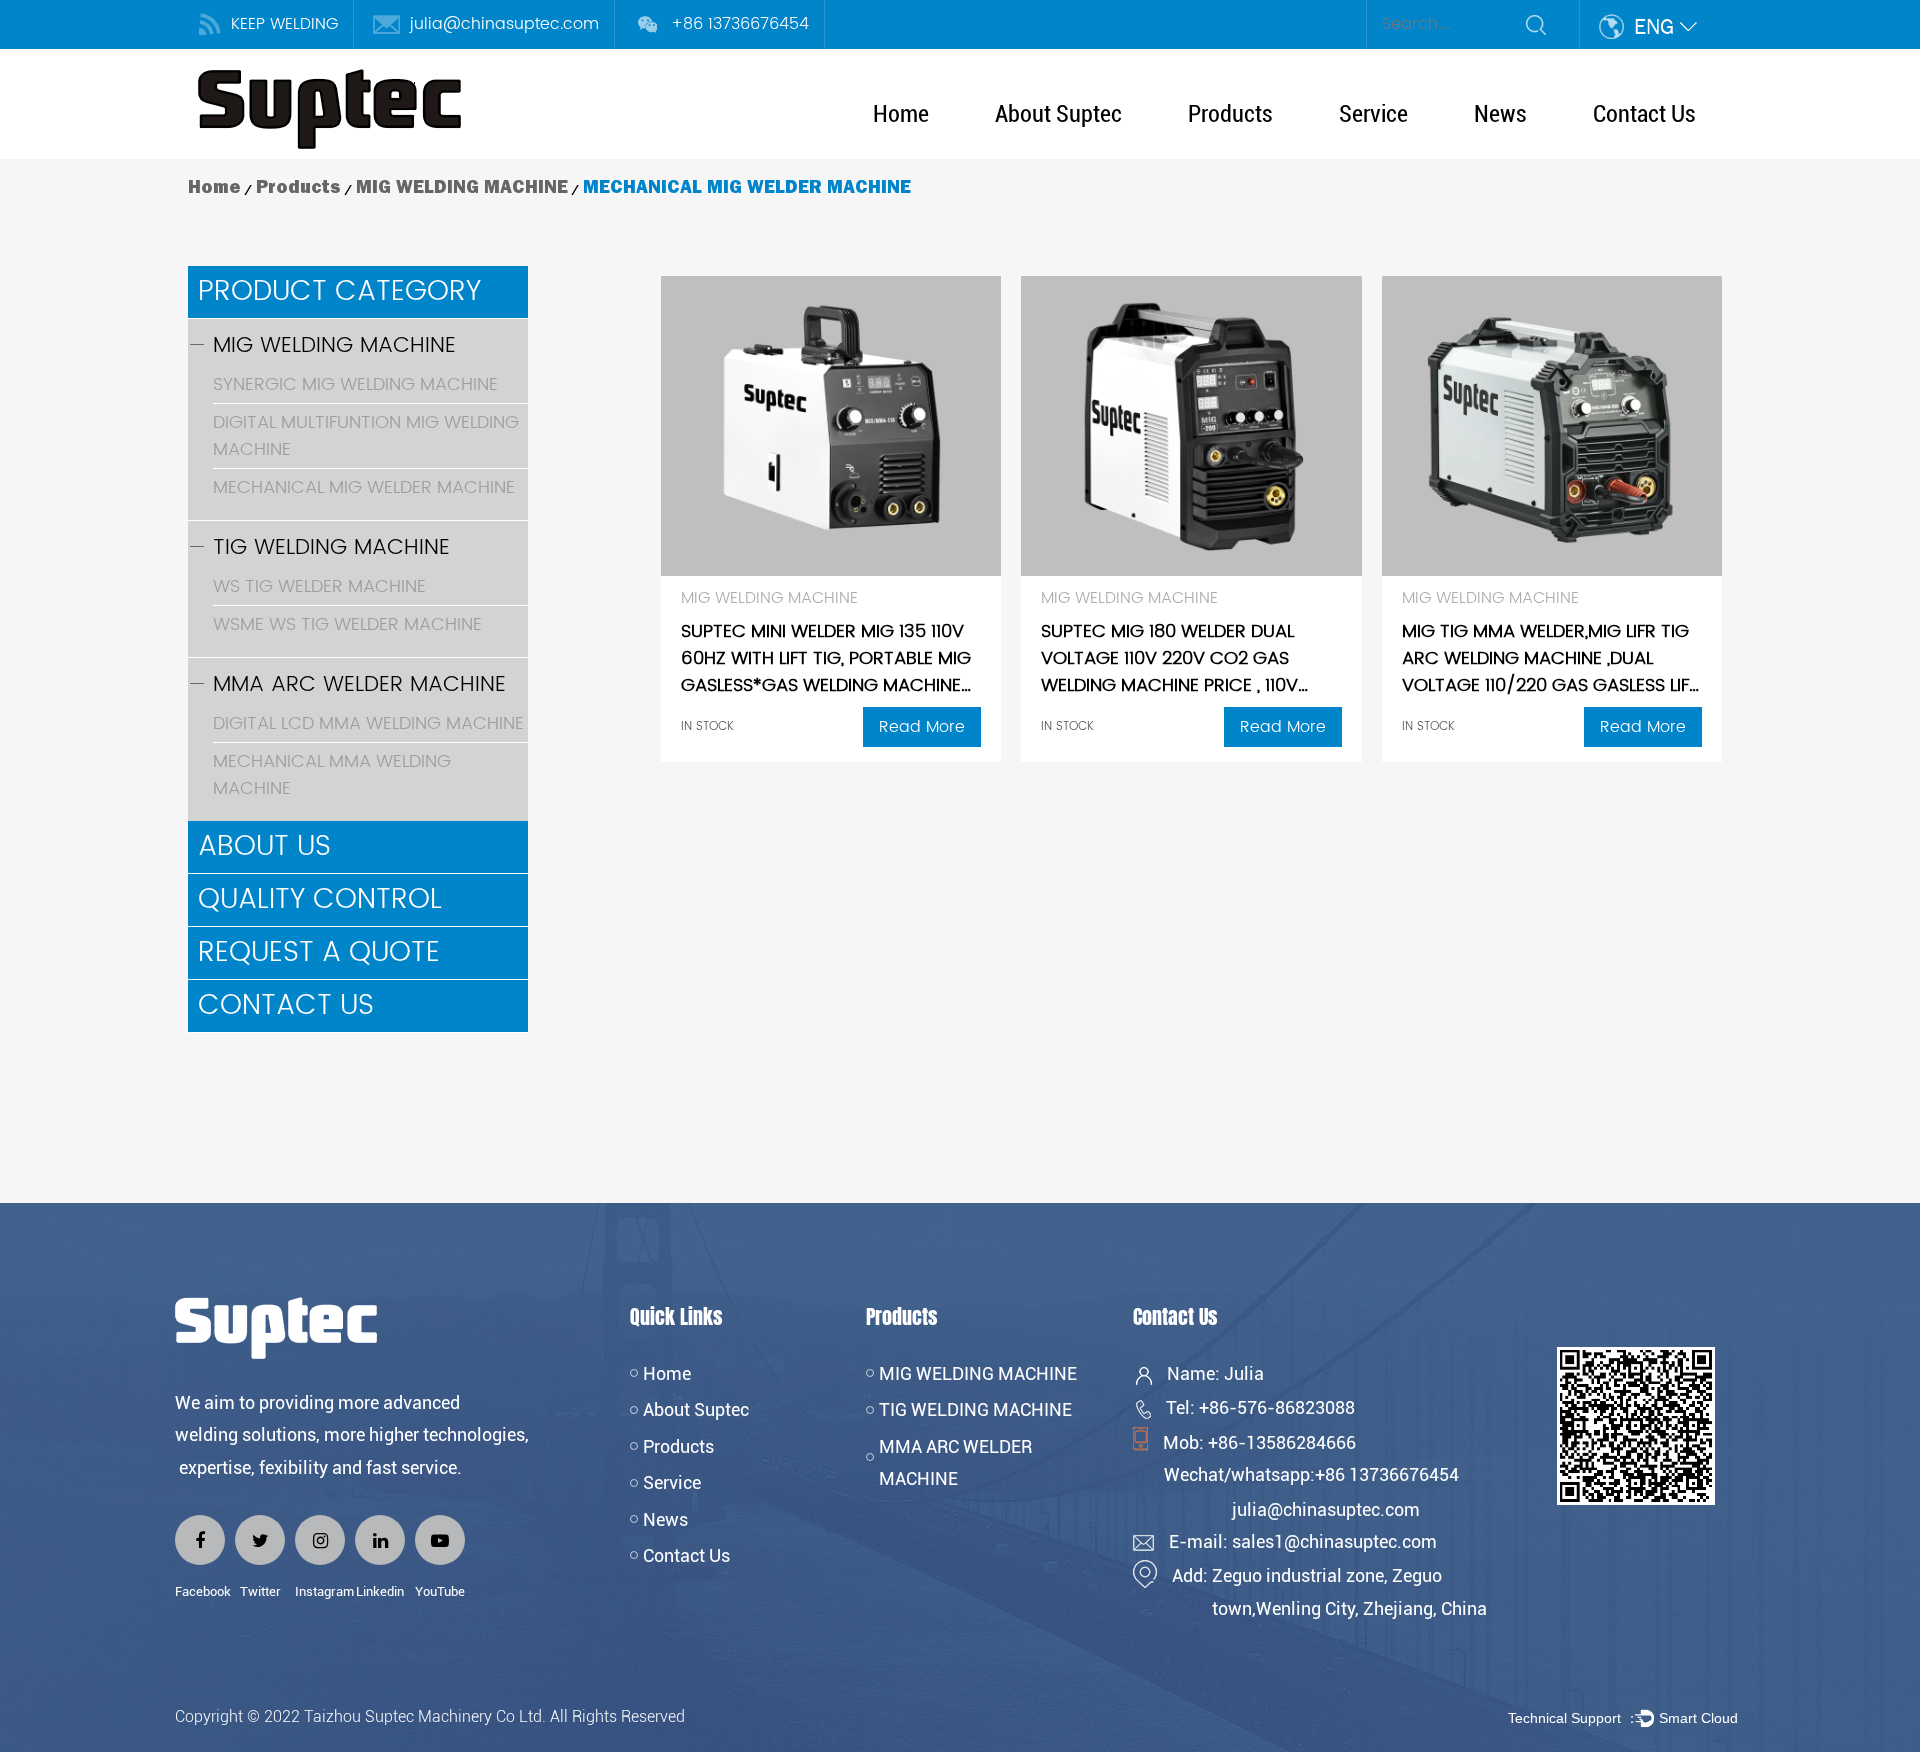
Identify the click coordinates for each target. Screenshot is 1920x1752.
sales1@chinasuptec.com (1334, 1541)
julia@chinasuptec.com (504, 24)
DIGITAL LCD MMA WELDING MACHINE (368, 723)
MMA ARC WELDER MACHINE (1286, 156)
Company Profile (1052, 156)
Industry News (1522, 152)
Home (901, 114)
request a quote (319, 953)
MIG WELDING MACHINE (1264, 149)
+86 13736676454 (740, 24)
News (1500, 114)
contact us (286, 1006)
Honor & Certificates (1063, 152)
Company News (1527, 156)
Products (1230, 114)
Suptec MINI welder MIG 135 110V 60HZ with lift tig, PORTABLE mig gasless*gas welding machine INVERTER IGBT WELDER (826, 672)
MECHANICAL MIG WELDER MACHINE (364, 487)
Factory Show (1046, 149)
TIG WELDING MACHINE (1264, 152)
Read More (922, 727)
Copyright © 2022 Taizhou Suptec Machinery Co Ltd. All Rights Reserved (432, 1716)
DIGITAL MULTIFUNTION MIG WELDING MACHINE (366, 436)
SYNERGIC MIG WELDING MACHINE (355, 384)
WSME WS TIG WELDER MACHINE (347, 624)
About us (264, 847)
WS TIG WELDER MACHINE (319, 586)
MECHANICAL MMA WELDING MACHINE (332, 775)
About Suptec (1058, 114)
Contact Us (1644, 114)
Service (1373, 114)
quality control (320, 900)
